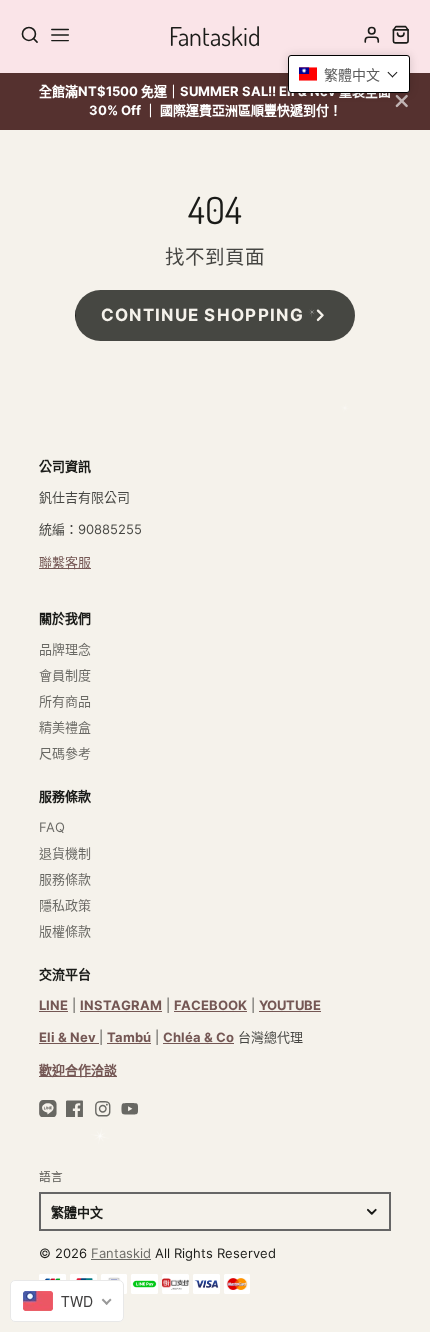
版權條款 (65, 931)
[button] (349, 74)
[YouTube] (130, 1109)
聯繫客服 (65, 562)
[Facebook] (75, 1109)
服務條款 (65, 879)
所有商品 (65, 701)
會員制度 (65, 675)
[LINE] (48, 1109)
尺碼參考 (65, 753)
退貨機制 (65, 853)
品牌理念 (65, 649)
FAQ (52, 827)
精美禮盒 (65, 727)
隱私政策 (65, 905)
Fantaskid (121, 1253)
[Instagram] (103, 1109)
